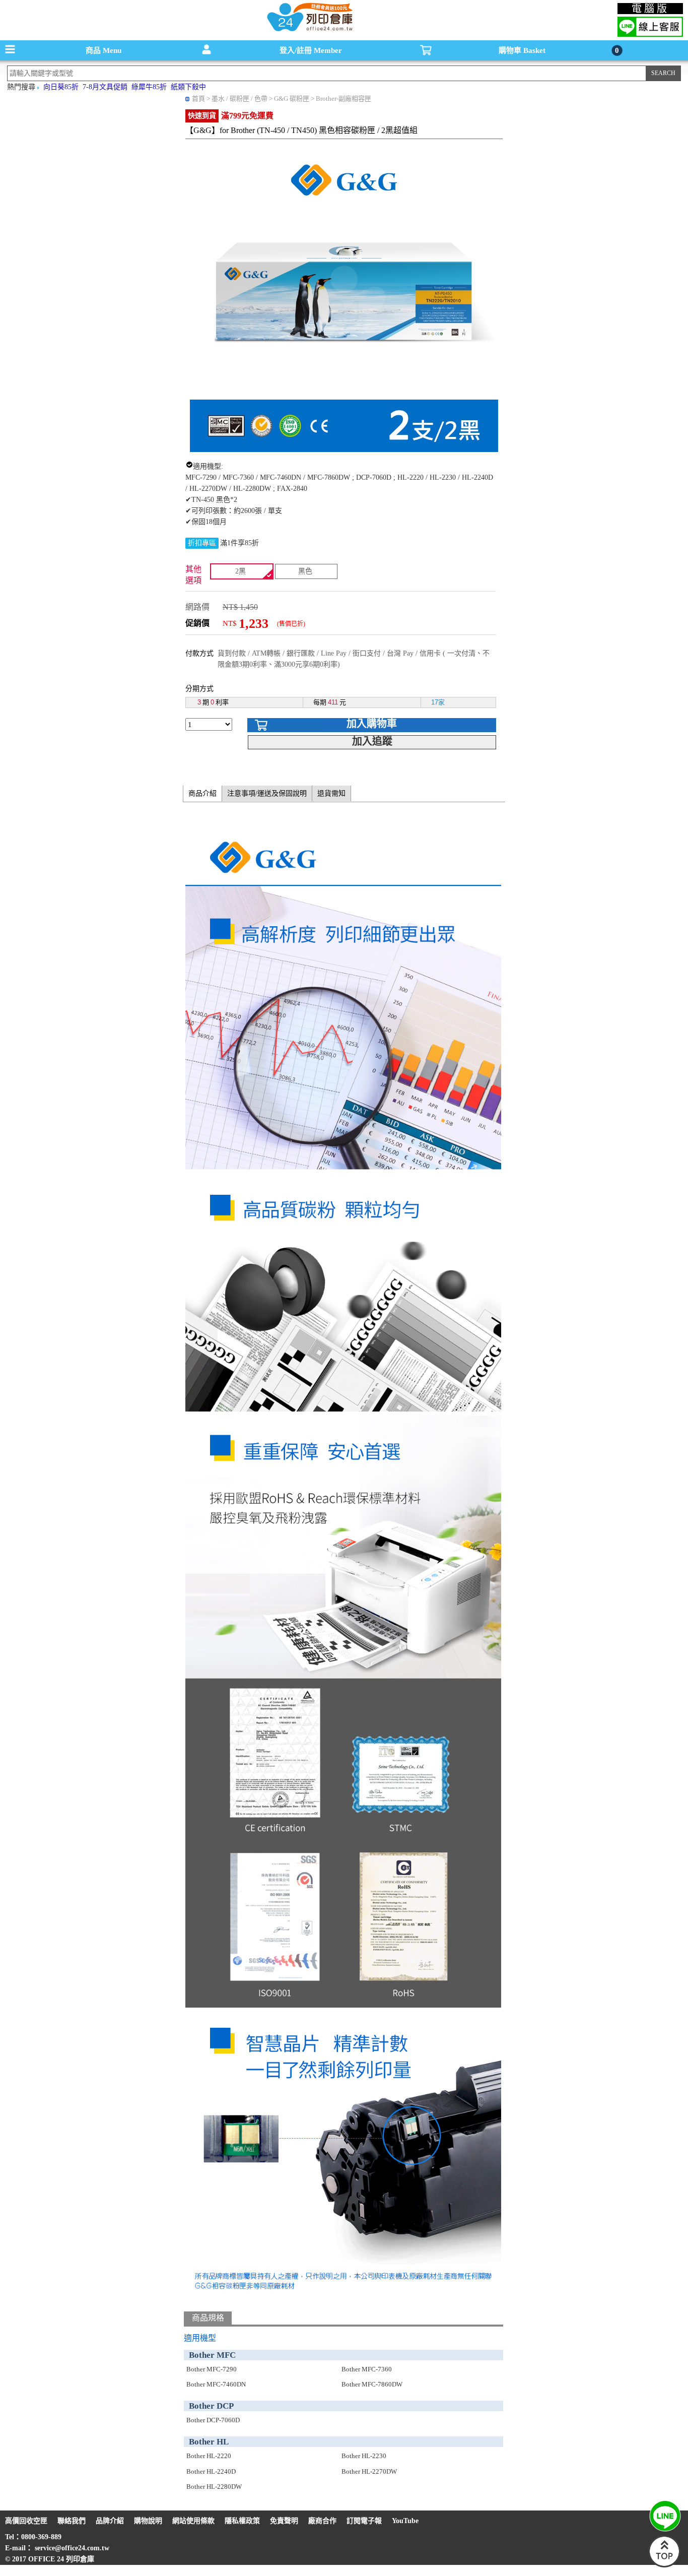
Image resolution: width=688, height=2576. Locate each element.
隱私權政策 (242, 2521)
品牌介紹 (110, 2521)
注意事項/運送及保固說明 (267, 793)
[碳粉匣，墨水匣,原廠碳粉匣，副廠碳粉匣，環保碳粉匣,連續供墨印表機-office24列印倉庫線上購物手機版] (309, 30)
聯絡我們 (72, 2521)
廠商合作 (322, 2521)
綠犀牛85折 (149, 87)
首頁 (198, 99)
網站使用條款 (193, 2521)
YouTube (405, 2521)
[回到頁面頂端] (664, 2565)
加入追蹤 (372, 741)
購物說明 (148, 2521)
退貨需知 (331, 793)
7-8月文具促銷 (105, 87)
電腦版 (650, 9)
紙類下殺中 (188, 87)
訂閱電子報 (364, 2521)
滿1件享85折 (239, 543)
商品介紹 (202, 793)
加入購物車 (372, 724)
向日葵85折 (61, 87)
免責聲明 (284, 2521)
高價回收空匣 (26, 2521)
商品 (104, 50)
